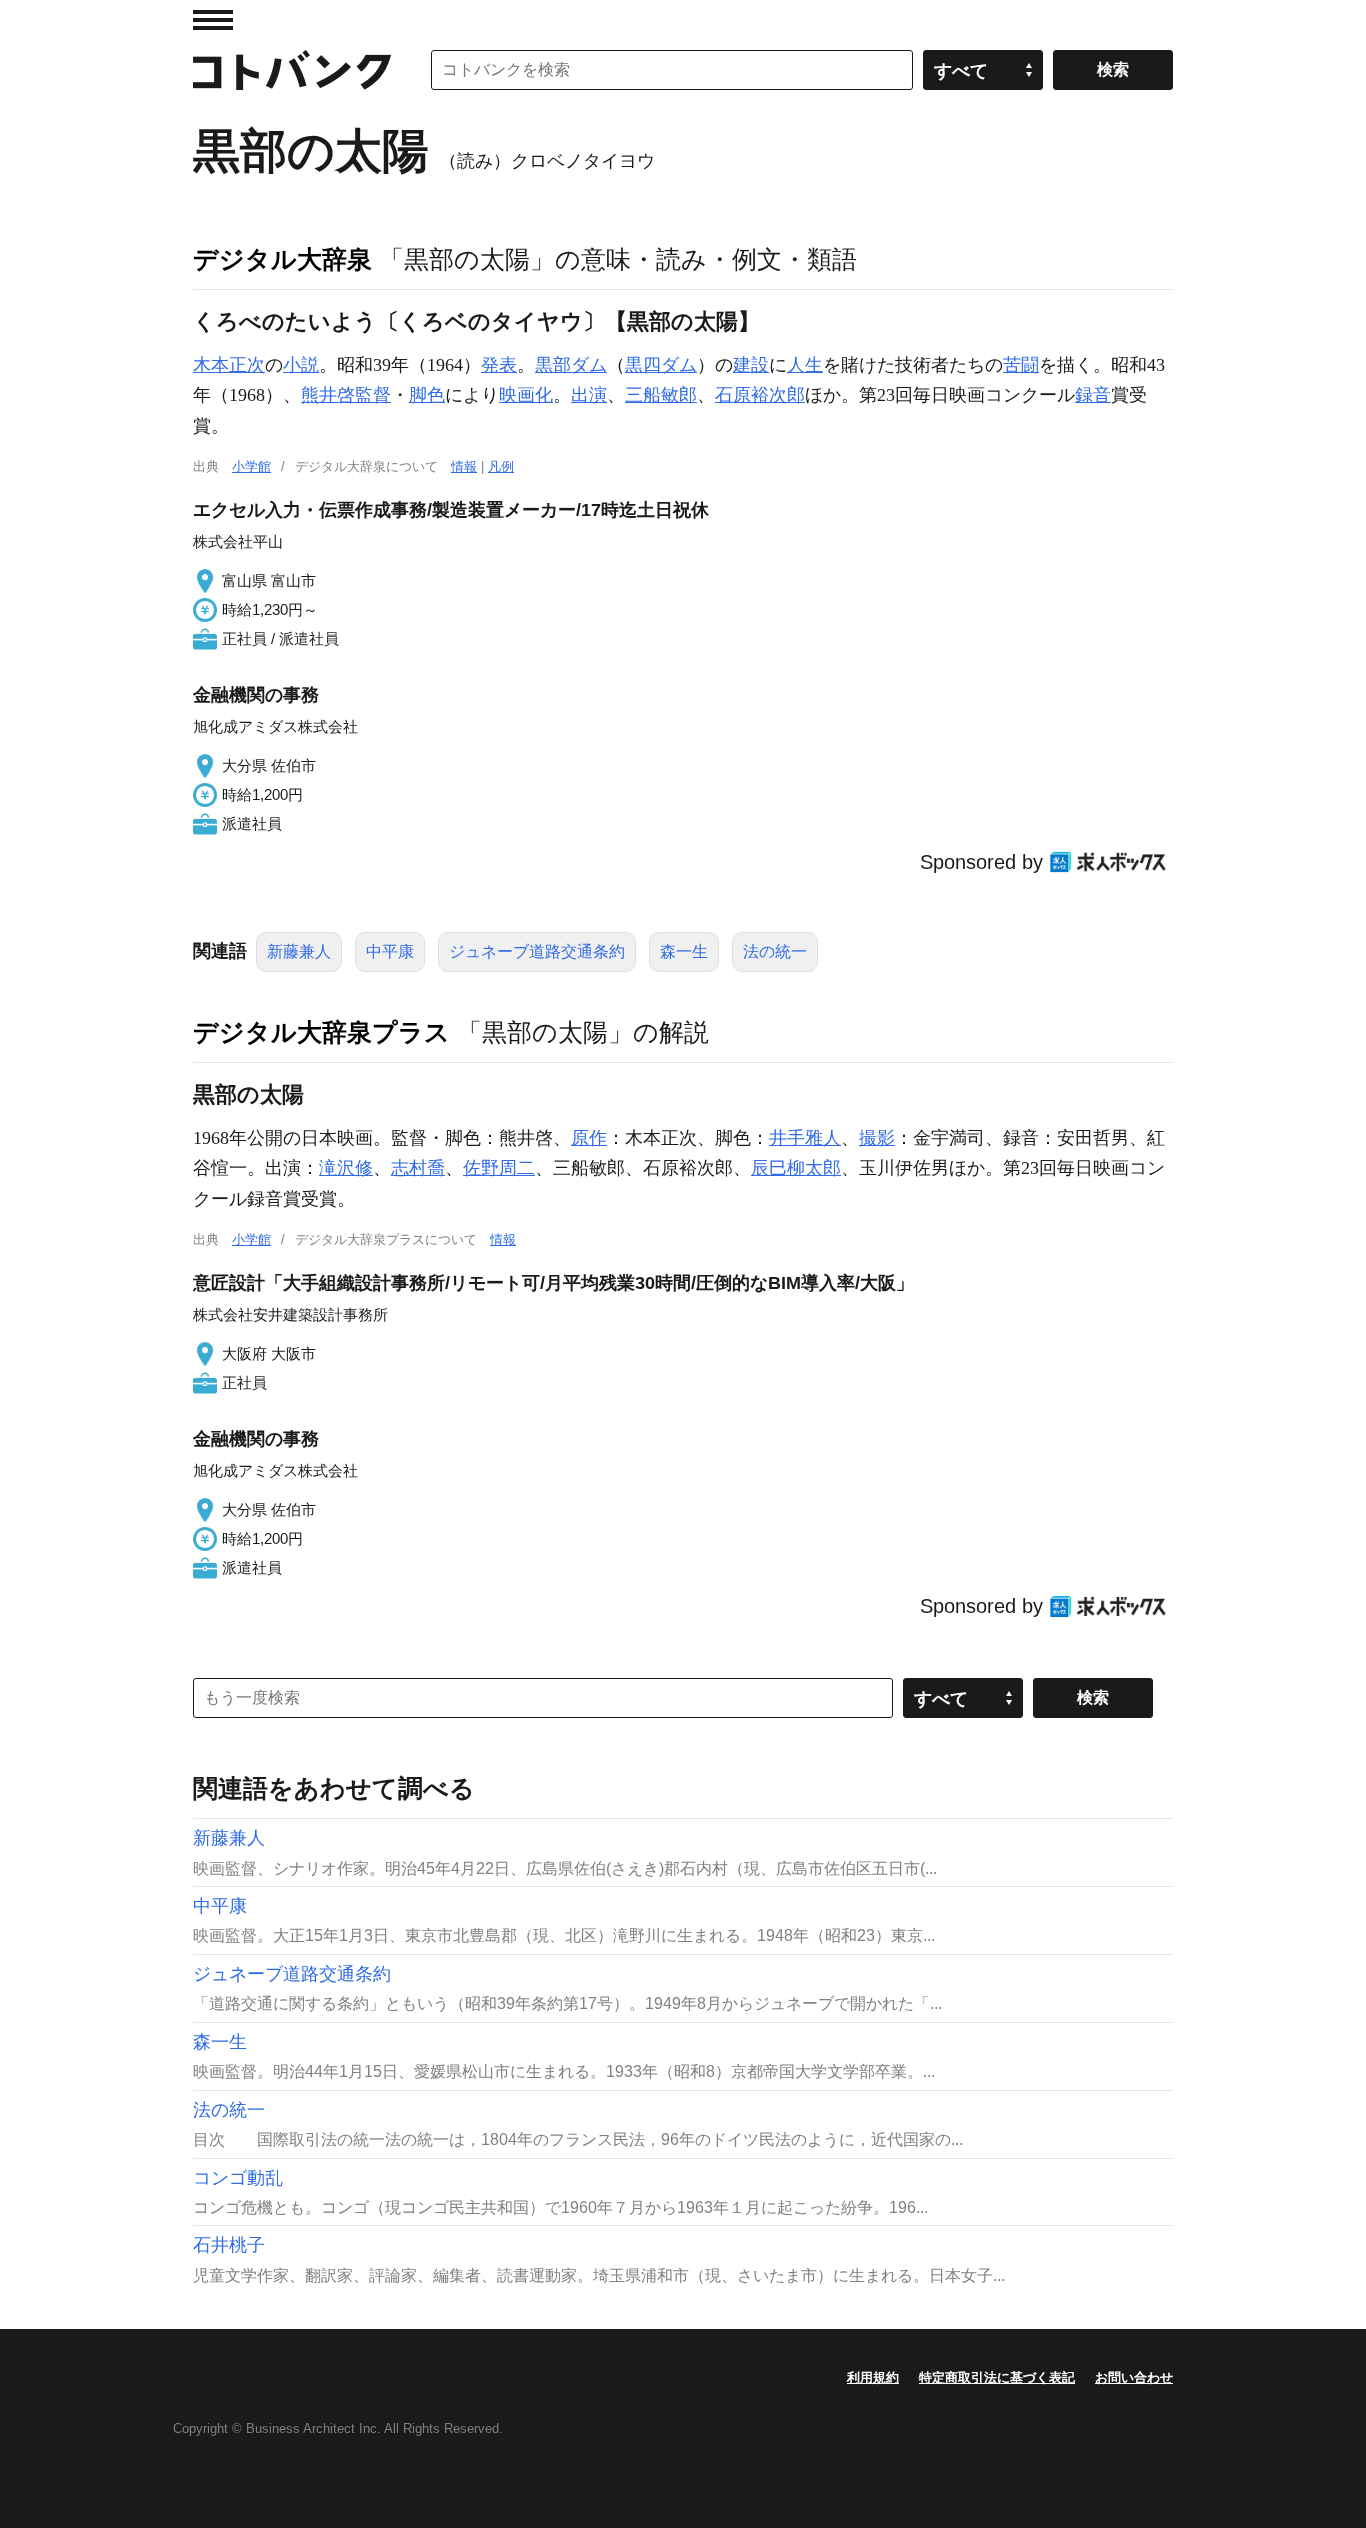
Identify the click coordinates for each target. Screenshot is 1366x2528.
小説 (301, 365)
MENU (213, 20)
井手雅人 (805, 1138)
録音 (1093, 395)
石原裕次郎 (760, 395)
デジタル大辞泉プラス (321, 1032)
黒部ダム (571, 365)
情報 (464, 466)
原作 (589, 1138)
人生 (805, 365)
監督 (373, 395)
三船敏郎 (661, 395)
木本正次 (229, 365)
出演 (589, 395)
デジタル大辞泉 (282, 259)
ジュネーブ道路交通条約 (537, 951)
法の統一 (775, 951)
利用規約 (873, 2377)
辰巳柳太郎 (796, 1168)
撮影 (877, 1138)
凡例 (501, 466)
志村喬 (418, 1168)
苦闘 (1021, 365)
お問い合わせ (1134, 2377)
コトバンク (292, 70)
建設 (751, 365)
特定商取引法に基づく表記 (997, 2377)
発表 (499, 365)
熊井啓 (328, 395)
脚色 (427, 395)
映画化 (526, 395)
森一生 (684, 951)
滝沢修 (346, 1168)
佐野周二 (499, 1168)
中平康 (390, 951)
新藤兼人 (299, 951)
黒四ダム (661, 365)
